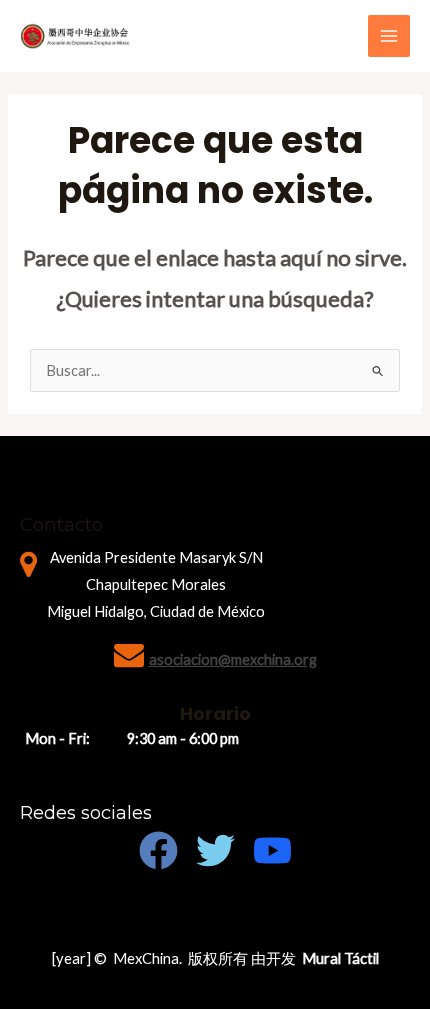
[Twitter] (215, 850)
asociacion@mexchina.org (233, 659)
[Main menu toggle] (389, 36)
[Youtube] (272, 850)
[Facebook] (158, 850)
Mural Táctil (340, 958)
